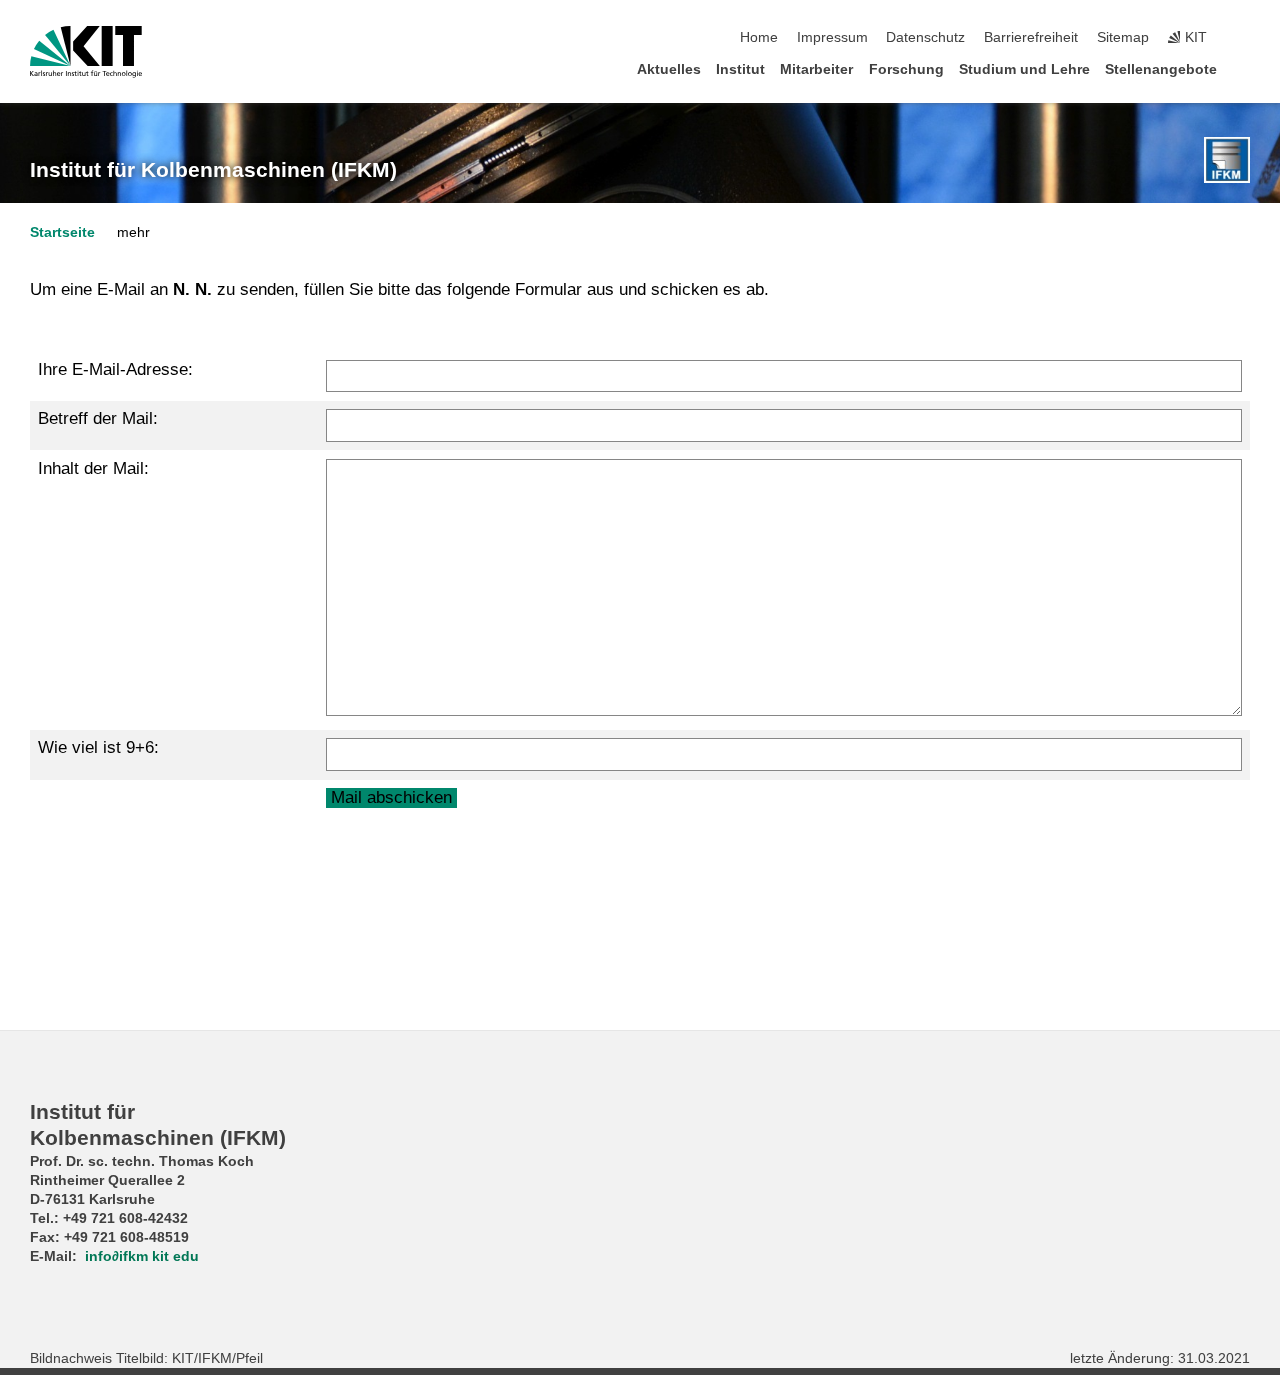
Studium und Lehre (1024, 69)
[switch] (1244, 38)
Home (759, 37)
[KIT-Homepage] (86, 52)
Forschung (906, 69)
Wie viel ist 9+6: (98, 747)
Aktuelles (669, 69)
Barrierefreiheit (1031, 37)
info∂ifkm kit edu (142, 1256)
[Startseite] (1244, 68)
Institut (740, 69)
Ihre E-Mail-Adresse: (115, 369)
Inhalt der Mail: (93, 468)
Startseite (62, 232)
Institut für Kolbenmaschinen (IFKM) (213, 170)
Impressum (832, 37)
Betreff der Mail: (98, 418)
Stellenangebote (1161, 69)
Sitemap (1123, 37)
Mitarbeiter (816, 69)
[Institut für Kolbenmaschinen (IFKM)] (1227, 160)
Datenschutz (925, 37)
